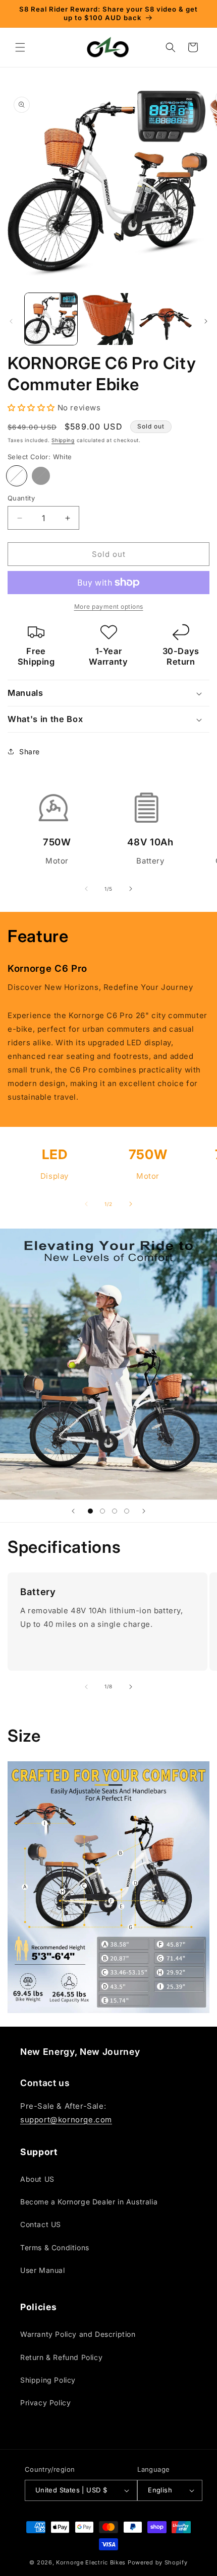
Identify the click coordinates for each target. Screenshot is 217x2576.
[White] (17, 476)
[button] (20, 47)
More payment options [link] (109, 606)
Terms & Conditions (55, 2247)
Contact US (41, 2224)
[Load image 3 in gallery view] (166, 319)
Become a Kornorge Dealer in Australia (89, 2202)
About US (37, 2179)
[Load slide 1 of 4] (90, 1511)
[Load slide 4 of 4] (127, 1511)
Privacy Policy (45, 2403)
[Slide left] (11, 321)
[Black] (41, 476)
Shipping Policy (48, 2380)
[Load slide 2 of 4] (102, 1511)
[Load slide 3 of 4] (115, 1511)
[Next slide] (144, 1511)
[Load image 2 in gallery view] (108, 319)
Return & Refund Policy (61, 2357)
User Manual (43, 2270)
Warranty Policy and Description (78, 2334)
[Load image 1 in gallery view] (51, 319)
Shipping (63, 440)
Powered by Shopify (158, 2562)
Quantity (21, 498)
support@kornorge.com (66, 2120)
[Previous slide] (73, 1511)
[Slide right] (206, 321)
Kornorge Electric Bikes (91, 2562)
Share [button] (30, 752)
